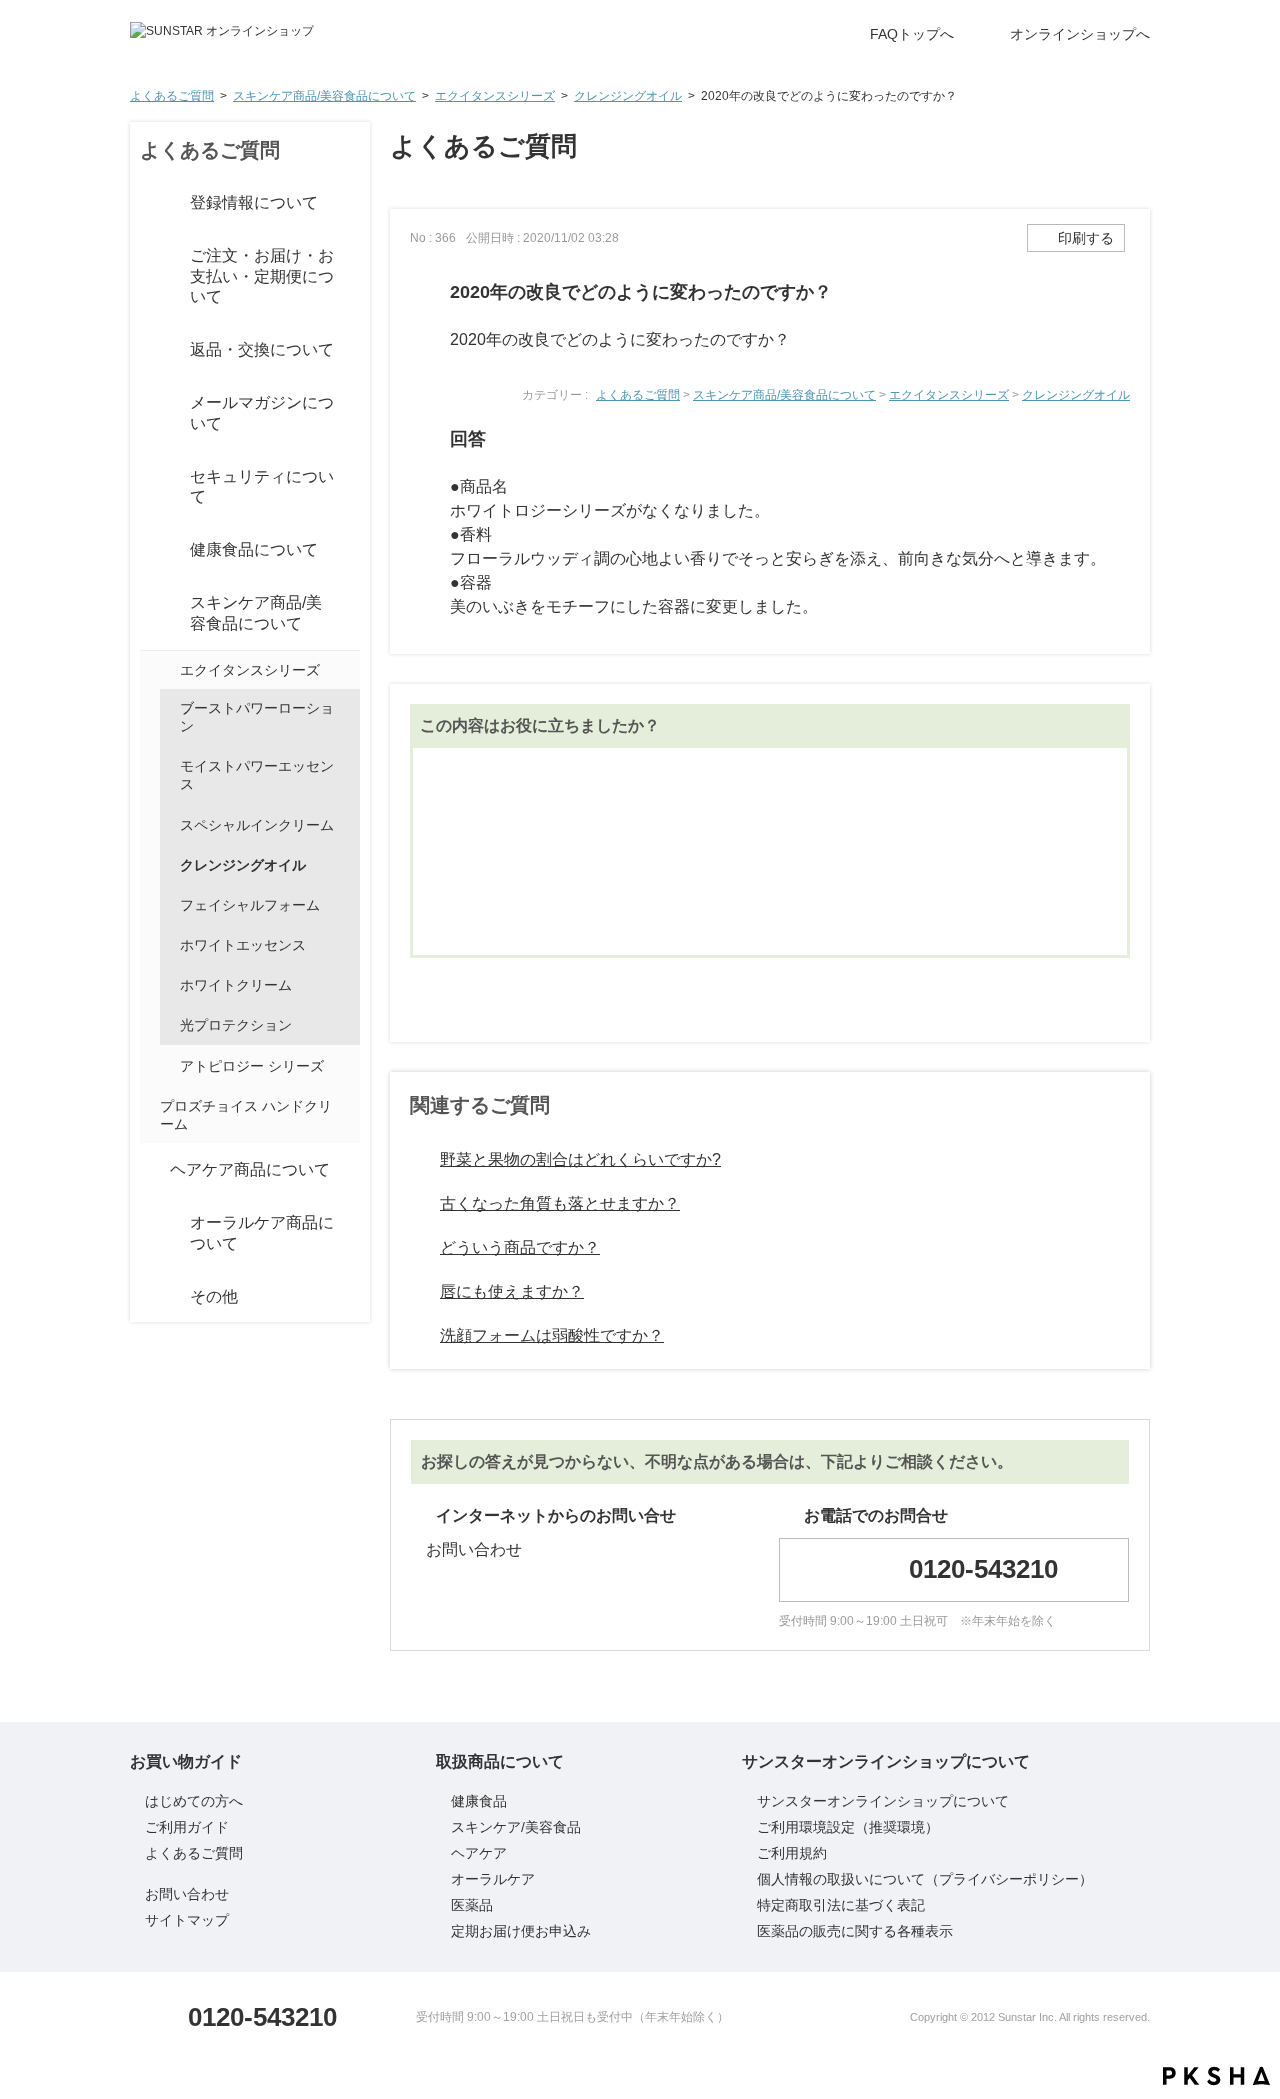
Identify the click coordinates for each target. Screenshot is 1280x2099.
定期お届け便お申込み (521, 1931)
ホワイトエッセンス (243, 945)
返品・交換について (262, 349)
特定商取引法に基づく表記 (841, 1905)
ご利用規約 (792, 1853)
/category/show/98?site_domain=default (168, 670)
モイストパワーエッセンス (257, 775)
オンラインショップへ (1080, 34)
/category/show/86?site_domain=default (150, 414)
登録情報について (254, 202)
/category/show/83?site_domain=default (150, 487)
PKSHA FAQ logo (1216, 2076)
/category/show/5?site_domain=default (150, 551)
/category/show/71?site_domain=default (168, 1066)
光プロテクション (236, 1025)
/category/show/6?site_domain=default (150, 614)
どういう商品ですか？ (520, 1247)
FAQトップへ (912, 34)
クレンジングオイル (628, 96)
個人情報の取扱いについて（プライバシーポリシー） (925, 1879)
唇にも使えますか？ (512, 1291)
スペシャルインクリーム (257, 825)
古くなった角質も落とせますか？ (560, 1203)
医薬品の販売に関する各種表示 (855, 1931)
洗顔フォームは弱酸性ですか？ (552, 1335)
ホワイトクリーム (236, 985)
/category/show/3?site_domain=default (150, 277)
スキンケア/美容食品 (516, 1827)
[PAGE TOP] (1225, 2019)
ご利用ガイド (187, 1827)
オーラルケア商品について (262, 1233)
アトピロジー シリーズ (252, 1066)
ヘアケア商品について (250, 1169)
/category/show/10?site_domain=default (150, 1297)
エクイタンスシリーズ (495, 96)
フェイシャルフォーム (250, 905)
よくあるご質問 (172, 96)
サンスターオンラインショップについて (883, 1801)
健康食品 (479, 1801)
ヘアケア (479, 1853)
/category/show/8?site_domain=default (150, 1234)
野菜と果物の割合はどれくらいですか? (580, 1159)
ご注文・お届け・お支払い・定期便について (262, 276)
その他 (214, 1296)
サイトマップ (187, 1920)
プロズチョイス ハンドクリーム (246, 1115)
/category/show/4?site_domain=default (150, 351)
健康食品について (254, 549)
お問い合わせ (474, 1549)
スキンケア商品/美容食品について (324, 96)
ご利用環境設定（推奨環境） (848, 1827)
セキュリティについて (262, 487)
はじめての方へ (194, 1801)
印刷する (1086, 238)
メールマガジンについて (262, 413)
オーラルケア (493, 1879)
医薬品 (472, 1905)
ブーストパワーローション (257, 717)
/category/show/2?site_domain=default (150, 203)
